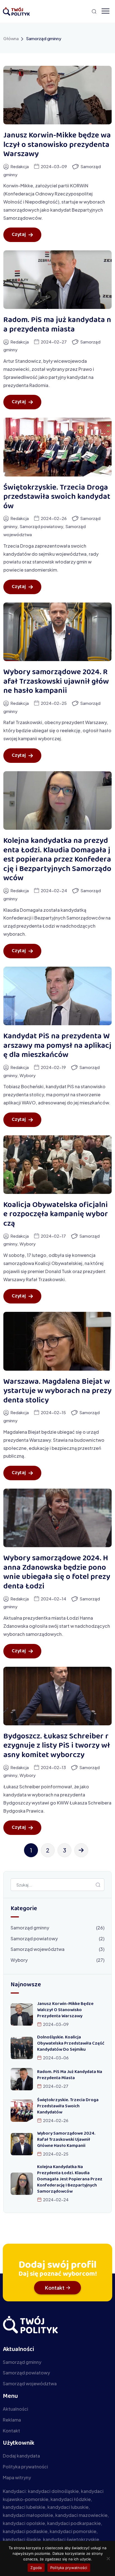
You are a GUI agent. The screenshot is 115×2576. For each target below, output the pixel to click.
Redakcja (20, 166)
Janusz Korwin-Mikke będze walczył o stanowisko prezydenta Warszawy (57, 145)
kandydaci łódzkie (71, 2499)
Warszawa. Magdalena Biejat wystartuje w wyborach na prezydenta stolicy (57, 1391)
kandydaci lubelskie (24, 2507)
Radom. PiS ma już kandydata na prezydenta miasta (57, 325)
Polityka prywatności (69, 2568)
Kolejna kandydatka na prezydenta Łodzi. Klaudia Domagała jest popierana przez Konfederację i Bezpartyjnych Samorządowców (57, 860)
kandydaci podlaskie (25, 2531)
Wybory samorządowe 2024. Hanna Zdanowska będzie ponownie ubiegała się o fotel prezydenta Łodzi (57, 1573)
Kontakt (55, 2288)
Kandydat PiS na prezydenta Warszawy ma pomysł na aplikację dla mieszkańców (57, 1046)
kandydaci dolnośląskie (53, 2491)
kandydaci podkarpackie (74, 2523)
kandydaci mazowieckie (81, 2515)
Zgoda (36, 2568)
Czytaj (19, 235)
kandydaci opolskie (24, 2523)
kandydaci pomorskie (73, 2531)
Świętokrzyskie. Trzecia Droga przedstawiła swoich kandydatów (57, 497)
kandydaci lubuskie (68, 2507)
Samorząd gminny (30, 1928)
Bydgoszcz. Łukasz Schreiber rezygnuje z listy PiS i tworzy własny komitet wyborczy (57, 1746)
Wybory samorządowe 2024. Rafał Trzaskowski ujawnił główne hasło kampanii (56, 682)
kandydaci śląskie (22, 2539)
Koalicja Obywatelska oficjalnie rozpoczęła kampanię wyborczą (56, 1215)
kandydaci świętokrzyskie (71, 2539)
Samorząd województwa (38, 1949)
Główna (11, 38)
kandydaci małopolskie (28, 2515)
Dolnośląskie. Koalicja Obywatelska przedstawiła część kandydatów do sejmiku (71, 2044)
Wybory (28, 1075)
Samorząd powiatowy (41, 526)
